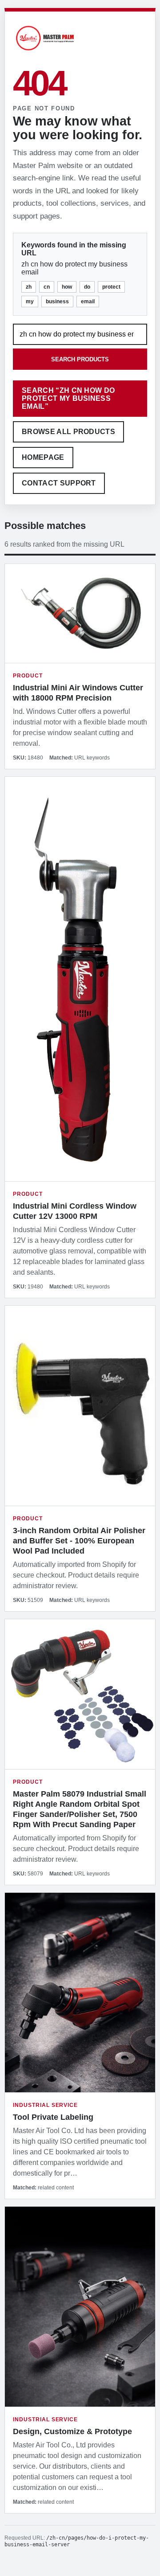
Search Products (80, 359)
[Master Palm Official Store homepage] (45, 52)
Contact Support (59, 483)
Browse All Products (68, 432)
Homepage (43, 457)
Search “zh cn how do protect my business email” (68, 398)
